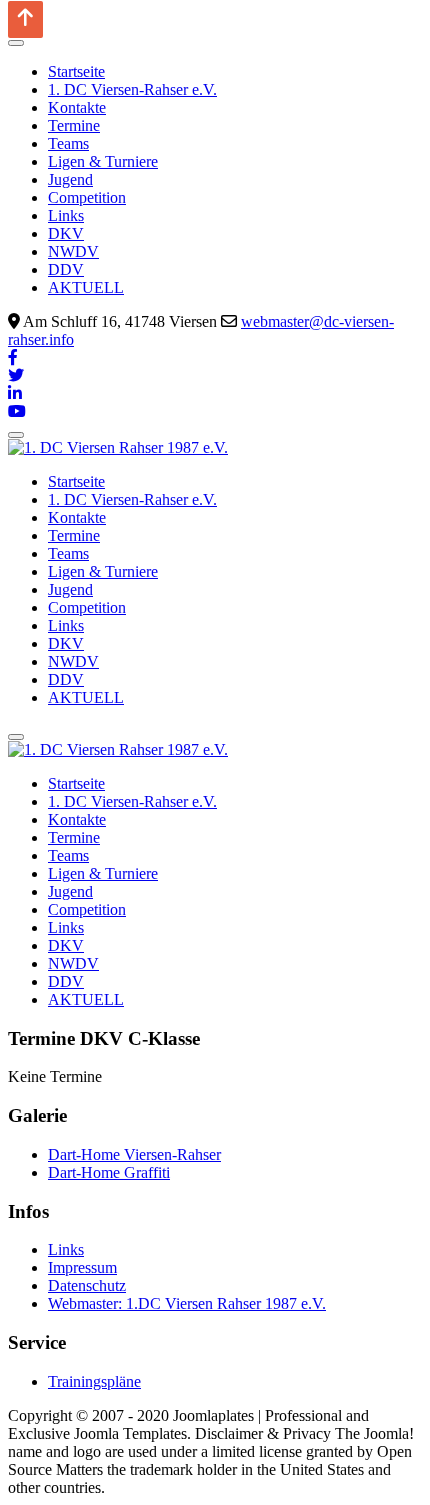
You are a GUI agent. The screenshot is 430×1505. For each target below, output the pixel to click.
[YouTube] (17, 411)
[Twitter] (16, 375)
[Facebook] (13, 357)
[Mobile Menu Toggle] (16, 43)
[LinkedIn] (15, 393)
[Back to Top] (25, 19)
